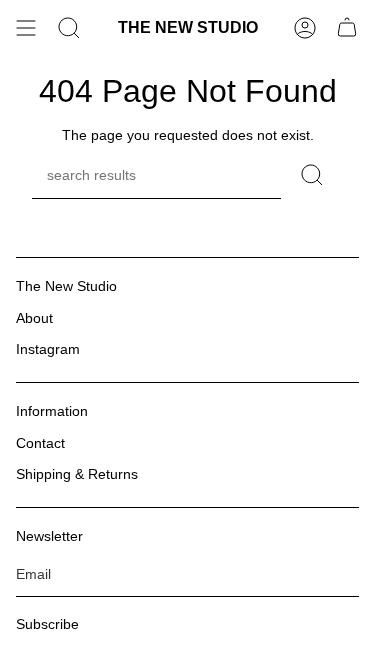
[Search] (69, 28)
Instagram (48, 349)
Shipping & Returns (77, 474)
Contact (40, 443)
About (34, 318)
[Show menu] (26, 28)
